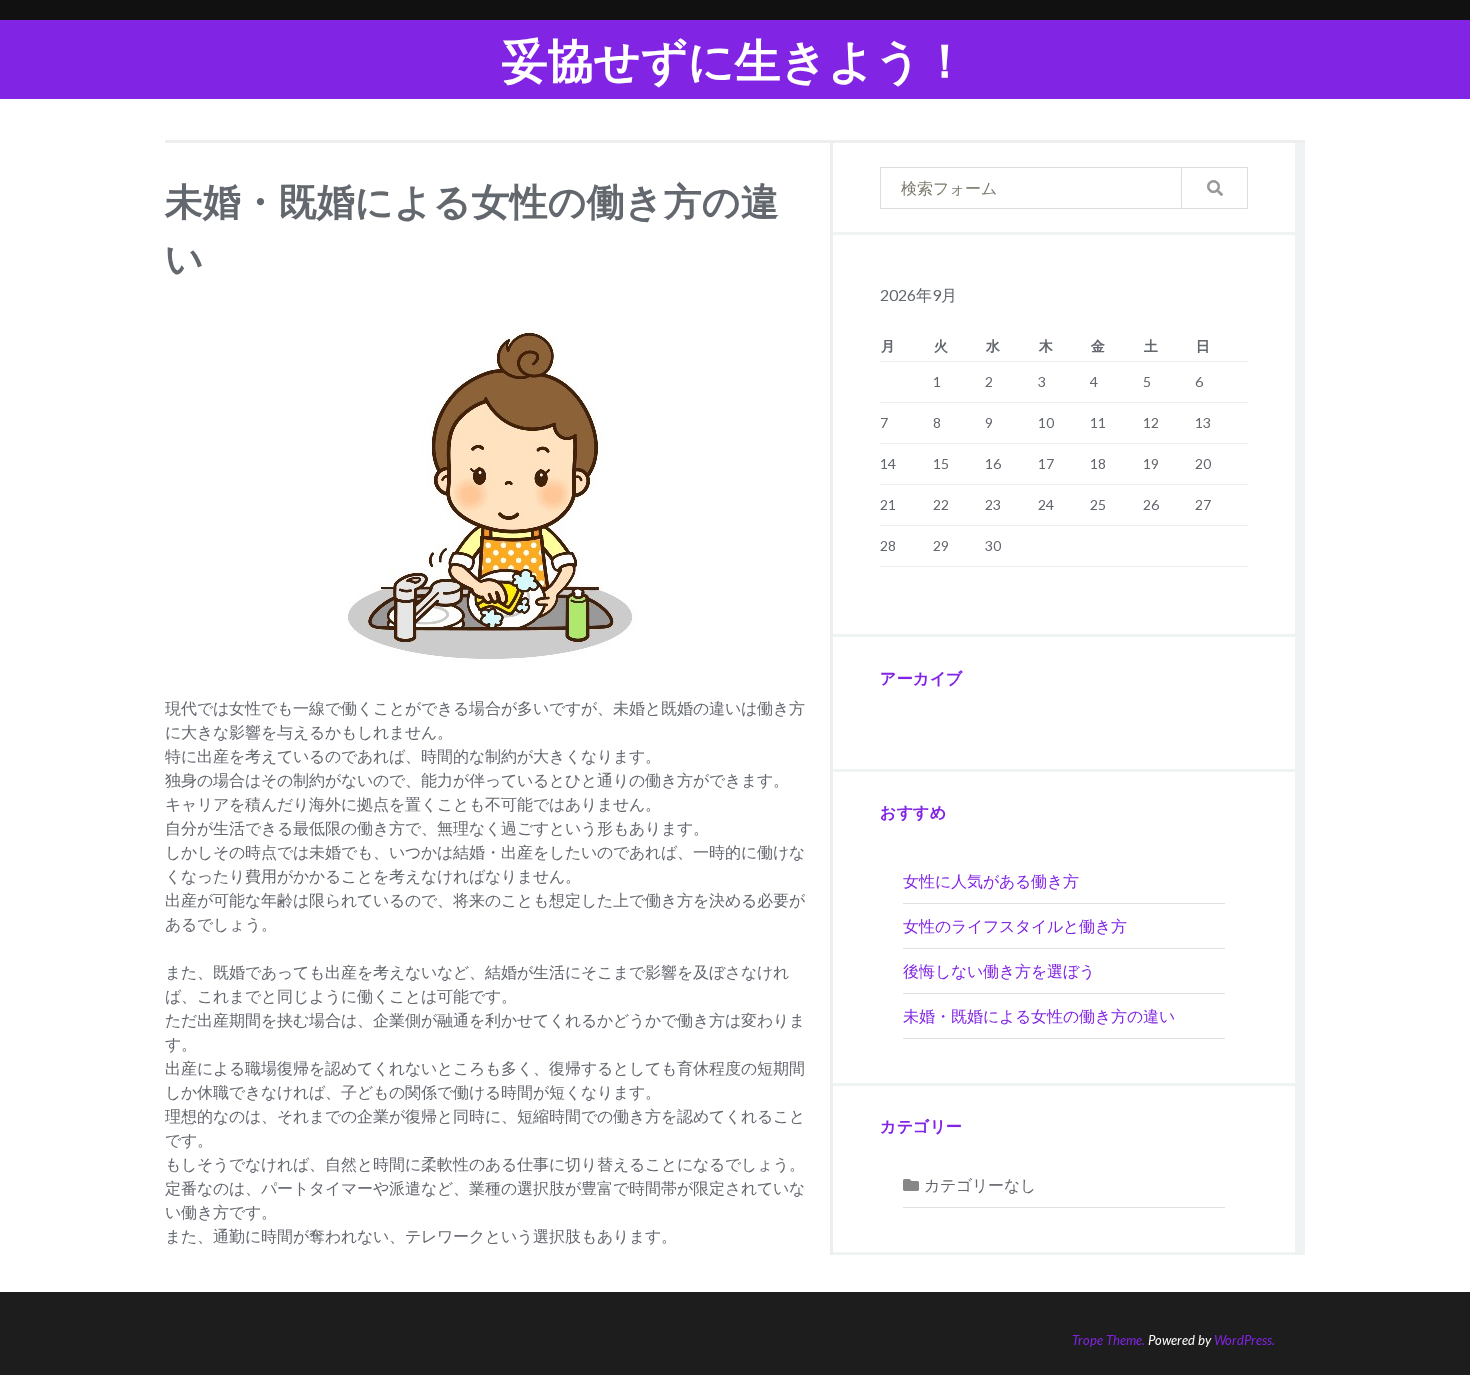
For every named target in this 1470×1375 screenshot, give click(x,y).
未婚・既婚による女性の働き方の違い (1039, 1015)
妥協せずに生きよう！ (735, 59)
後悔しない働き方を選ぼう (999, 970)
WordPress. (1244, 1340)
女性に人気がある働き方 (991, 880)
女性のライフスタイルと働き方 (1015, 925)
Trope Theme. (1108, 1340)
